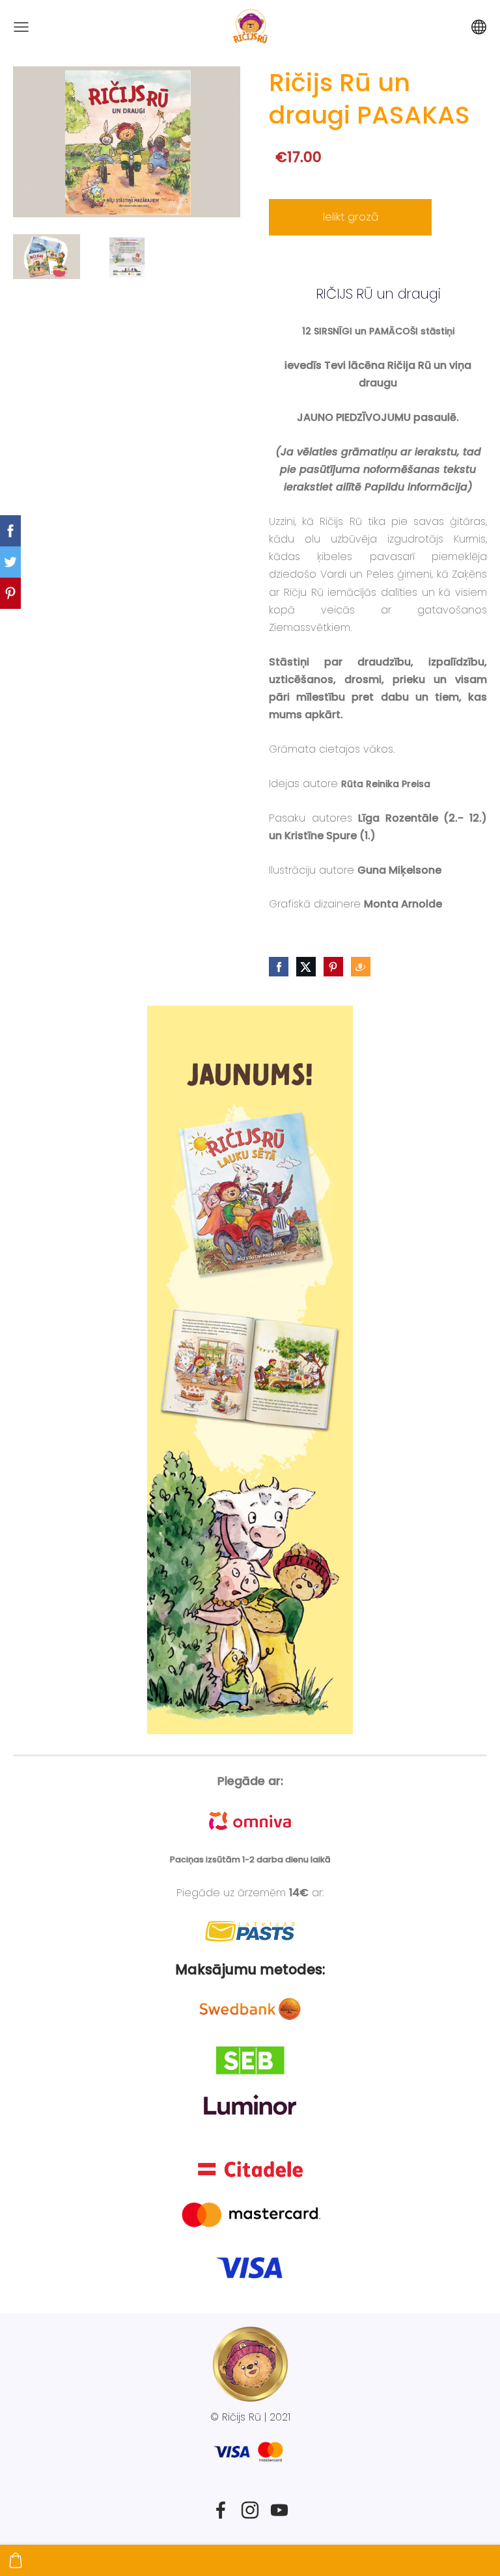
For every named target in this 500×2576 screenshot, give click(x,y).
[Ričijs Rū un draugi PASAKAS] (47, 257)
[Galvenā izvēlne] (21, 27)
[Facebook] (221, 2510)
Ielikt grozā (351, 217)
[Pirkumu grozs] (16, 2560)
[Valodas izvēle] (479, 27)
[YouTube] (279, 2510)
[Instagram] (250, 2510)
